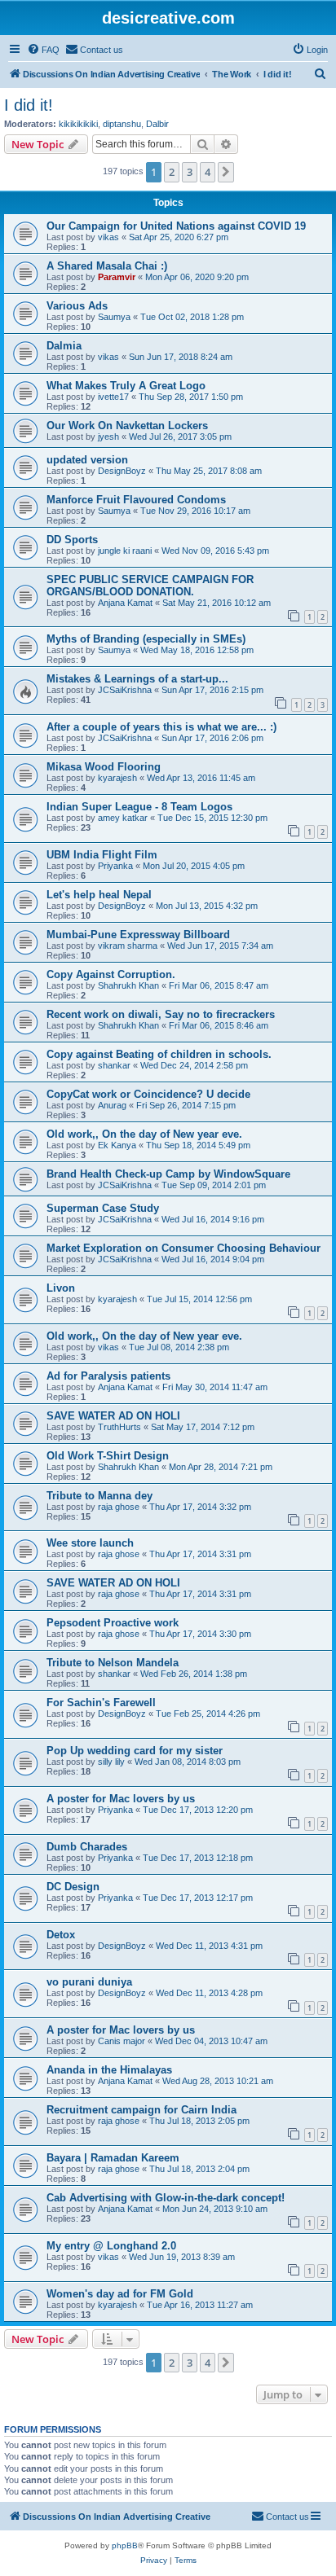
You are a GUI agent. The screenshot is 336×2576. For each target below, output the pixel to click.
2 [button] (172, 172)
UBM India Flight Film (102, 855)
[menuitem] (43, 50)
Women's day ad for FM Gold (120, 2294)
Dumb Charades (87, 1847)
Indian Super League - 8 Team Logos (139, 807)
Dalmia (64, 346)
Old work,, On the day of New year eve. (144, 1134)
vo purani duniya (89, 1982)
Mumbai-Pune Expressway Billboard (138, 935)
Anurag (112, 1105)
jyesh (108, 437)
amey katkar (123, 818)
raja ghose (119, 1507)
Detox (61, 1935)
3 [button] (190, 172)
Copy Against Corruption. (111, 974)
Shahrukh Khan (128, 985)
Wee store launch (90, 1543)
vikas (108, 237)
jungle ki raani (125, 551)
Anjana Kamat (125, 603)
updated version (87, 460)
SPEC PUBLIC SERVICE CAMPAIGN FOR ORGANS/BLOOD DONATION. (150, 586)
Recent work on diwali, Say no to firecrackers (161, 1014)
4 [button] (208, 172)
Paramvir (117, 277)
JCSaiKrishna (125, 690)
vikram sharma (128, 946)
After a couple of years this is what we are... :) (161, 727)
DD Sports (72, 540)
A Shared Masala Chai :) (107, 266)
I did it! (29, 105)
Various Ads (77, 306)
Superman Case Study (103, 1208)
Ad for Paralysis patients (108, 1376)
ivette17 (113, 397)
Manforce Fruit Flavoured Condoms (136, 500)
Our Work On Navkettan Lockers (127, 426)
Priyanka (115, 866)
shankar (114, 1065)
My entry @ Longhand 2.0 (111, 2246)
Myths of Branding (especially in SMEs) (146, 639)
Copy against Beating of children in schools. (159, 1054)
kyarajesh (117, 778)
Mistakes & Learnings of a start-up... (137, 679)
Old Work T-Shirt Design (108, 1456)
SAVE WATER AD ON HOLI (113, 1416)
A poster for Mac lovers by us (121, 1799)
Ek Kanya (117, 1145)
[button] (226, 172)
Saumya (114, 317)
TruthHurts (119, 1427)
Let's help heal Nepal (99, 895)
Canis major (122, 2041)
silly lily (111, 1762)
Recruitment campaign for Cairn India (141, 2110)
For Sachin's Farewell (101, 1703)
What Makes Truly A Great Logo (126, 386)
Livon (61, 1288)
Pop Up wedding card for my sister (135, 1751)
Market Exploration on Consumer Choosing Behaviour (183, 1248)
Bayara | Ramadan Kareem (113, 2158)
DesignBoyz (122, 471)
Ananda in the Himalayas (109, 2070)
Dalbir (157, 124)
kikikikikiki (78, 124)
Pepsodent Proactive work (113, 1623)
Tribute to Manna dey (99, 1496)
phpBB (125, 2545)
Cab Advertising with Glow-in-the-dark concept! (166, 2198)
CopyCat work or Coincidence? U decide (148, 1094)
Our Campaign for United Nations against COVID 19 (176, 226)
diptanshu (122, 124)
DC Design (73, 1887)
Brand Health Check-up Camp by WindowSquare (168, 1174)
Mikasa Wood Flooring (104, 767)
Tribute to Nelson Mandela (113, 1663)
